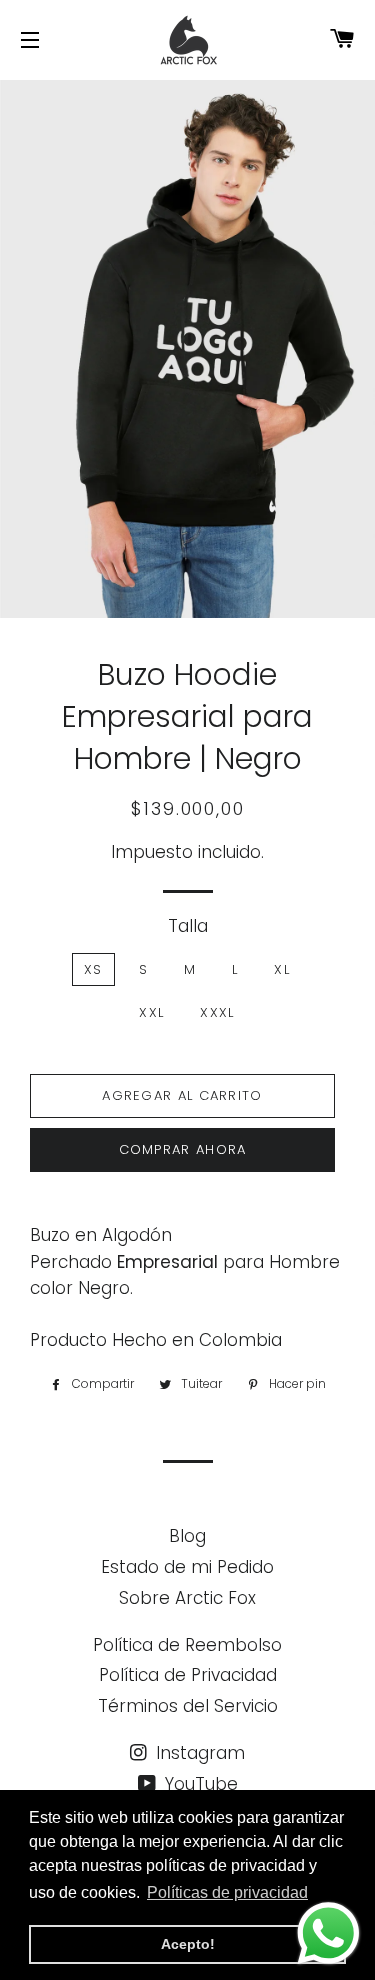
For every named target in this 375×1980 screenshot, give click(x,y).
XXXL (217, 1012)
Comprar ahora (183, 1149)
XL (282, 969)
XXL (151, 1012)
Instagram (198, 1753)
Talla (188, 926)
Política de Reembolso (187, 1645)
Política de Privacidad (188, 1675)
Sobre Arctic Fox (187, 1598)
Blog (187, 1536)
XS (93, 969)
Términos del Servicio (188, 1706)
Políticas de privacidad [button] (227, 1892)
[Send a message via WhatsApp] (328, 1933)
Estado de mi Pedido (187, 1567)
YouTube (199, 1784)
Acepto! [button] (188, 1944)
